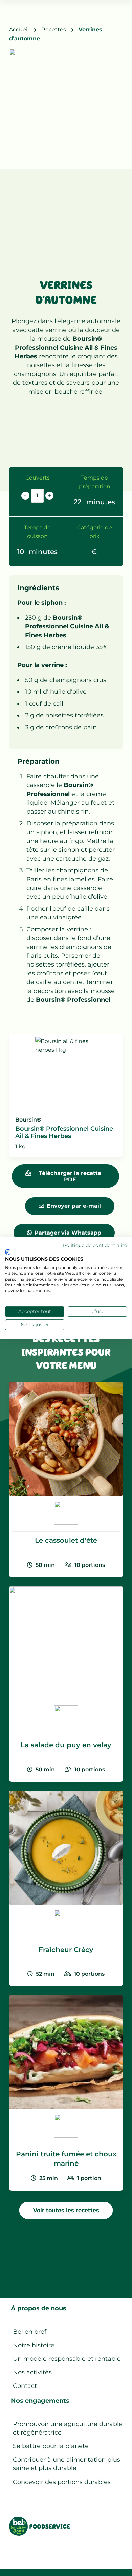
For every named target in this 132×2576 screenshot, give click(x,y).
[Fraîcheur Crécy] (66, 1889)
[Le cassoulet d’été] (66, 1480)
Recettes (54, 29)
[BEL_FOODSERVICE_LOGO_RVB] (40, 2526)
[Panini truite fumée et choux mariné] (66, 2093)
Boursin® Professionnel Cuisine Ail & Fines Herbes (66, 348)
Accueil (19, 29)
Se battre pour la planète (51, 2446)
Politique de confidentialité (95, 1245)
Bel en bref (30, 2332)
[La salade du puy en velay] (66, 1684)
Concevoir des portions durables (62, 2482)
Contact (25, 2386)
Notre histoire (34, 2345)
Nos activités (32, 2372)
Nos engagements (40, 2401)
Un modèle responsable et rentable (67, 2359)
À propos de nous (39, 2308)
